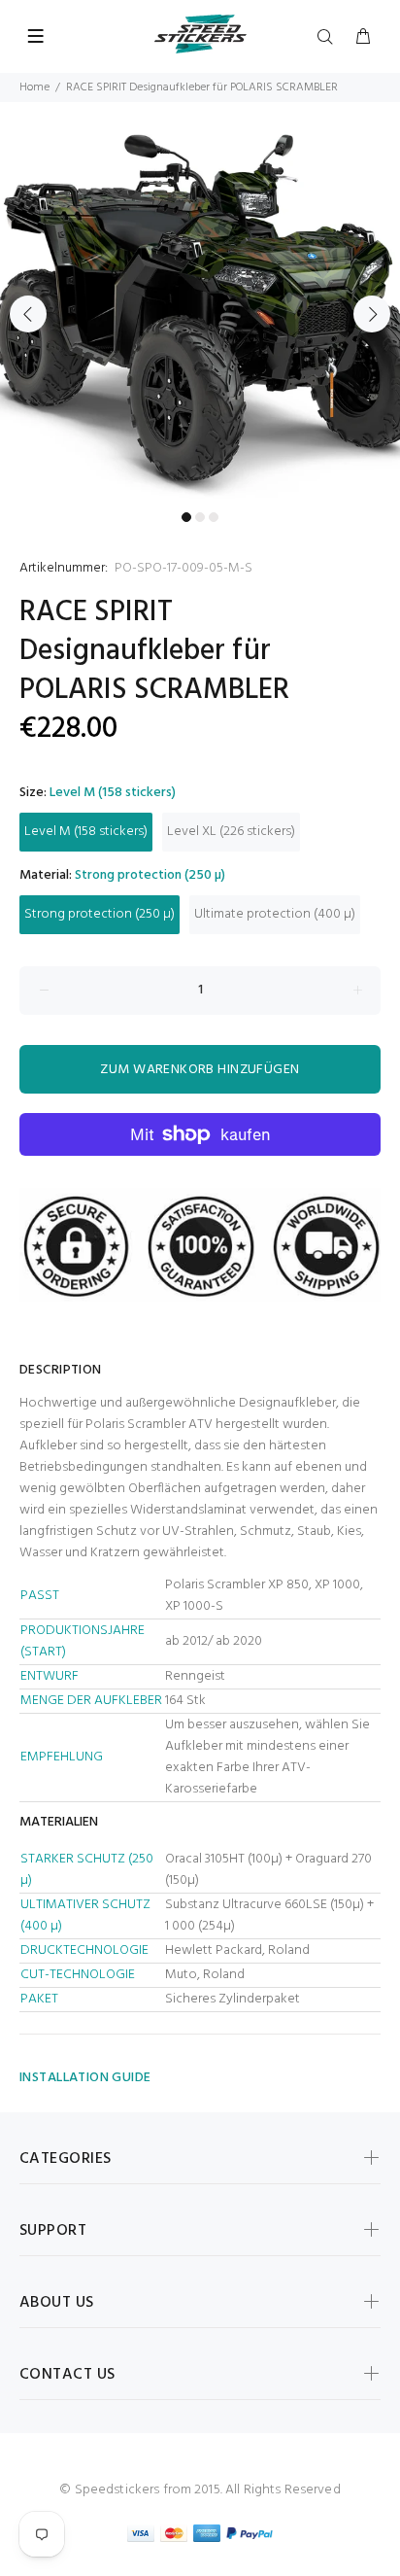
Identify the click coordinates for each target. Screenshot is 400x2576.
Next (372, 314)
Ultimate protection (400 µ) (275, 914)
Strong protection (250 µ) (100, 914)
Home (34, 87)
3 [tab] (214, 517)
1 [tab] (186, 517)
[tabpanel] (200, 302)
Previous (28, 314)
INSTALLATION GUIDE (85, 2078)
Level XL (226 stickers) (231, 832)
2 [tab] (200, 517)
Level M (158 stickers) (86, 832)
